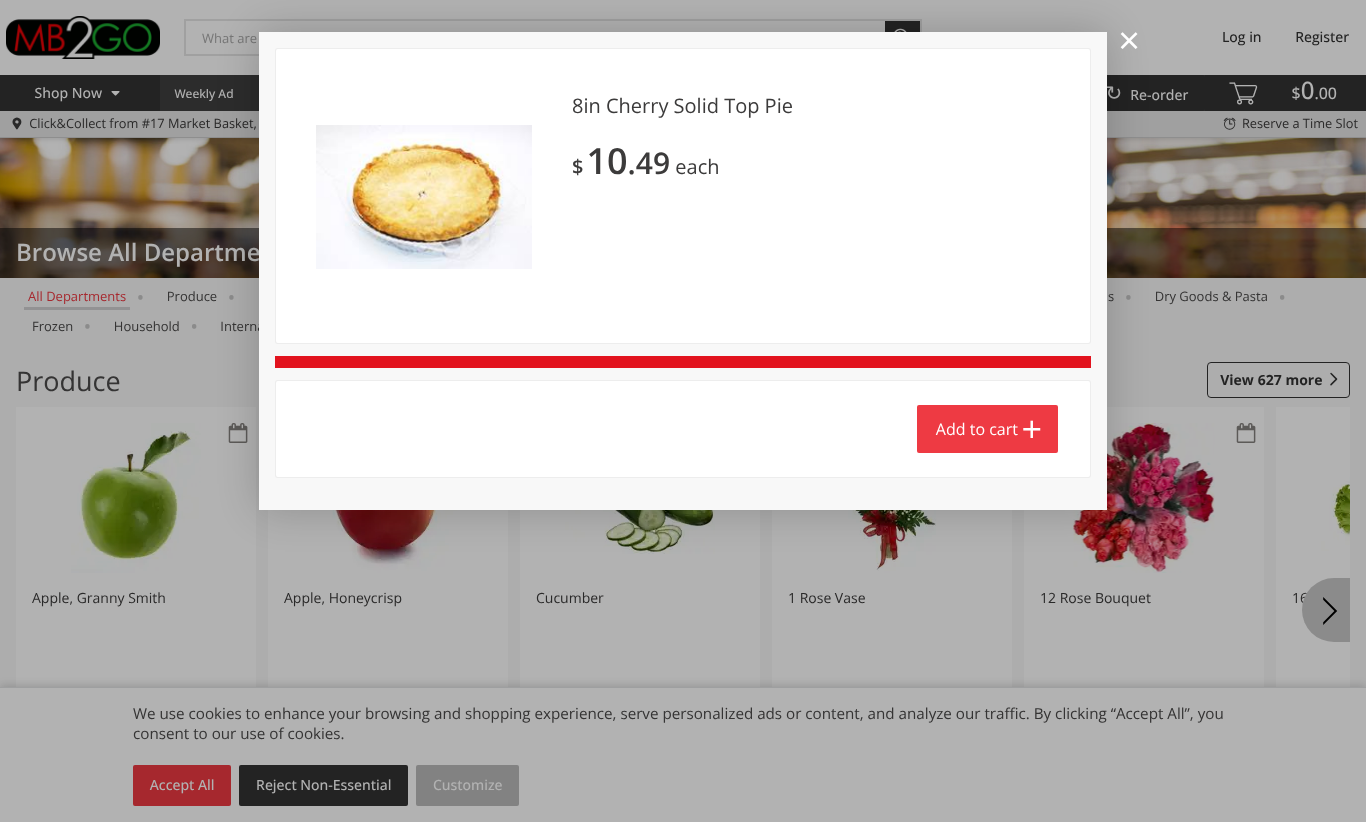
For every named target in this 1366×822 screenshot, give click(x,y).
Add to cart (977, 429)
